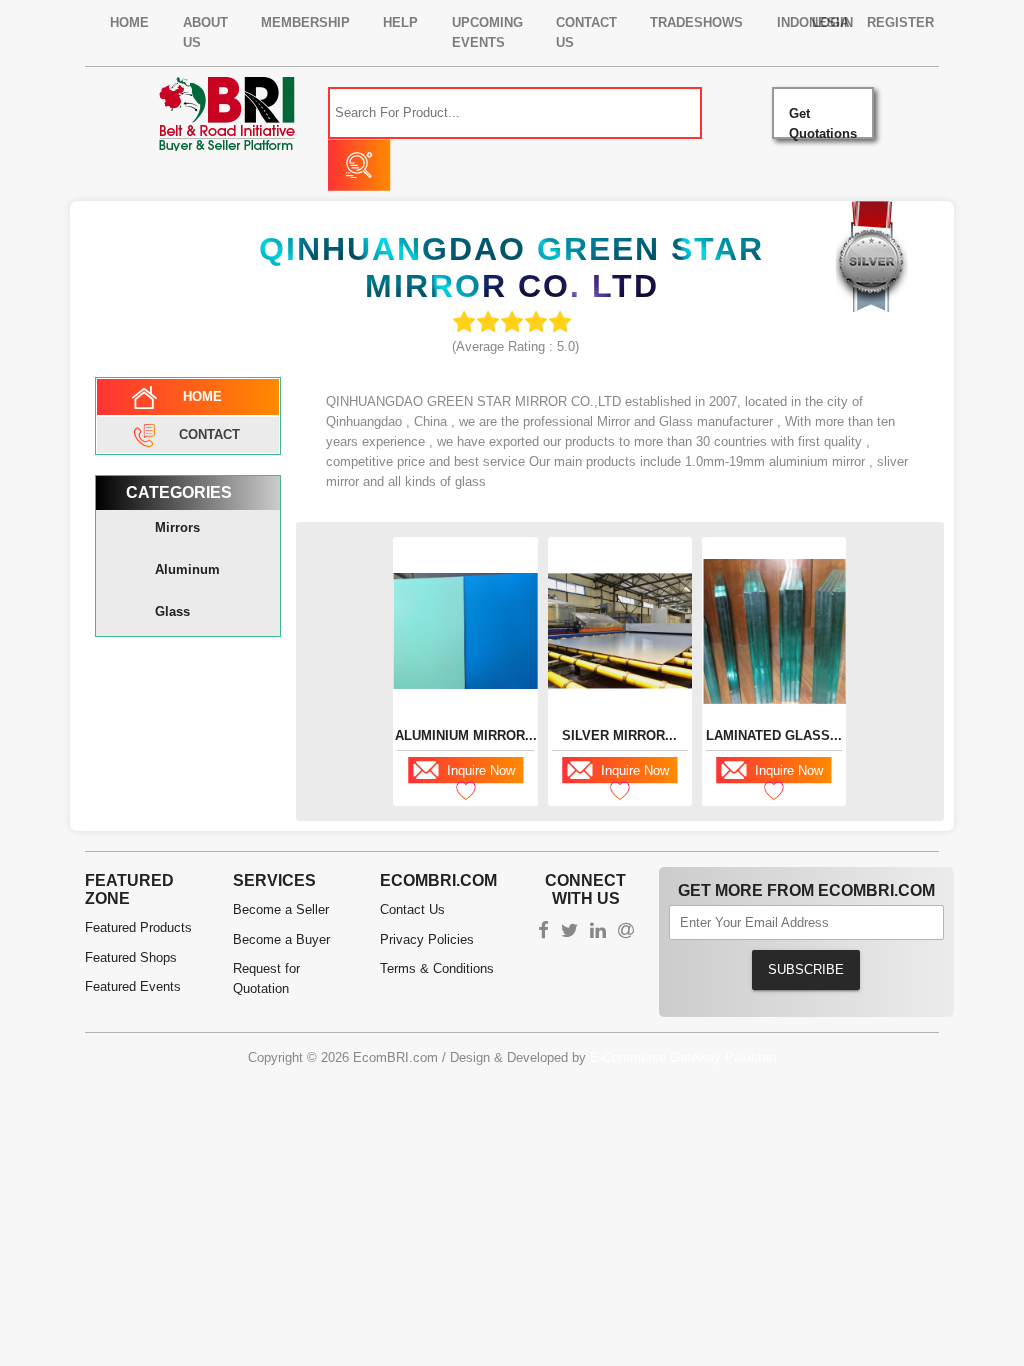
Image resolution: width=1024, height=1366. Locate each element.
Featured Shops (131, 957)
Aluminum (187, 569)
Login (832, 22)
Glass (172, 611)
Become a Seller (281, 909)
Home (129, 22)
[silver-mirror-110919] (620, 631)
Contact (209, 433)
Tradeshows (696, 22)
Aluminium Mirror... (466, 735)
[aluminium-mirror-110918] (465, 631)
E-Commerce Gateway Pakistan (683, 1057)
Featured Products (138, 927)
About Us (205, 32)
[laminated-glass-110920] (774, 632)
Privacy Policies (427, 939)
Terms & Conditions (437, 968)
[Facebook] (543, 932)
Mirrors (177, 527)
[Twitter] (569, 932)
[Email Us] (626, 932)
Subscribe (806, 969)
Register (900, 22)
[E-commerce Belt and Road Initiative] (227, 112)
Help (400, 22)
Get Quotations (823, 122)
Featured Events (133, 986)
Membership (305, 22)
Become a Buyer (281, 939)
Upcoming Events (487, 32)
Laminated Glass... (774, 735)
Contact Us (586, 32)
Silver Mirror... (619, 735)
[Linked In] (598, 932)
